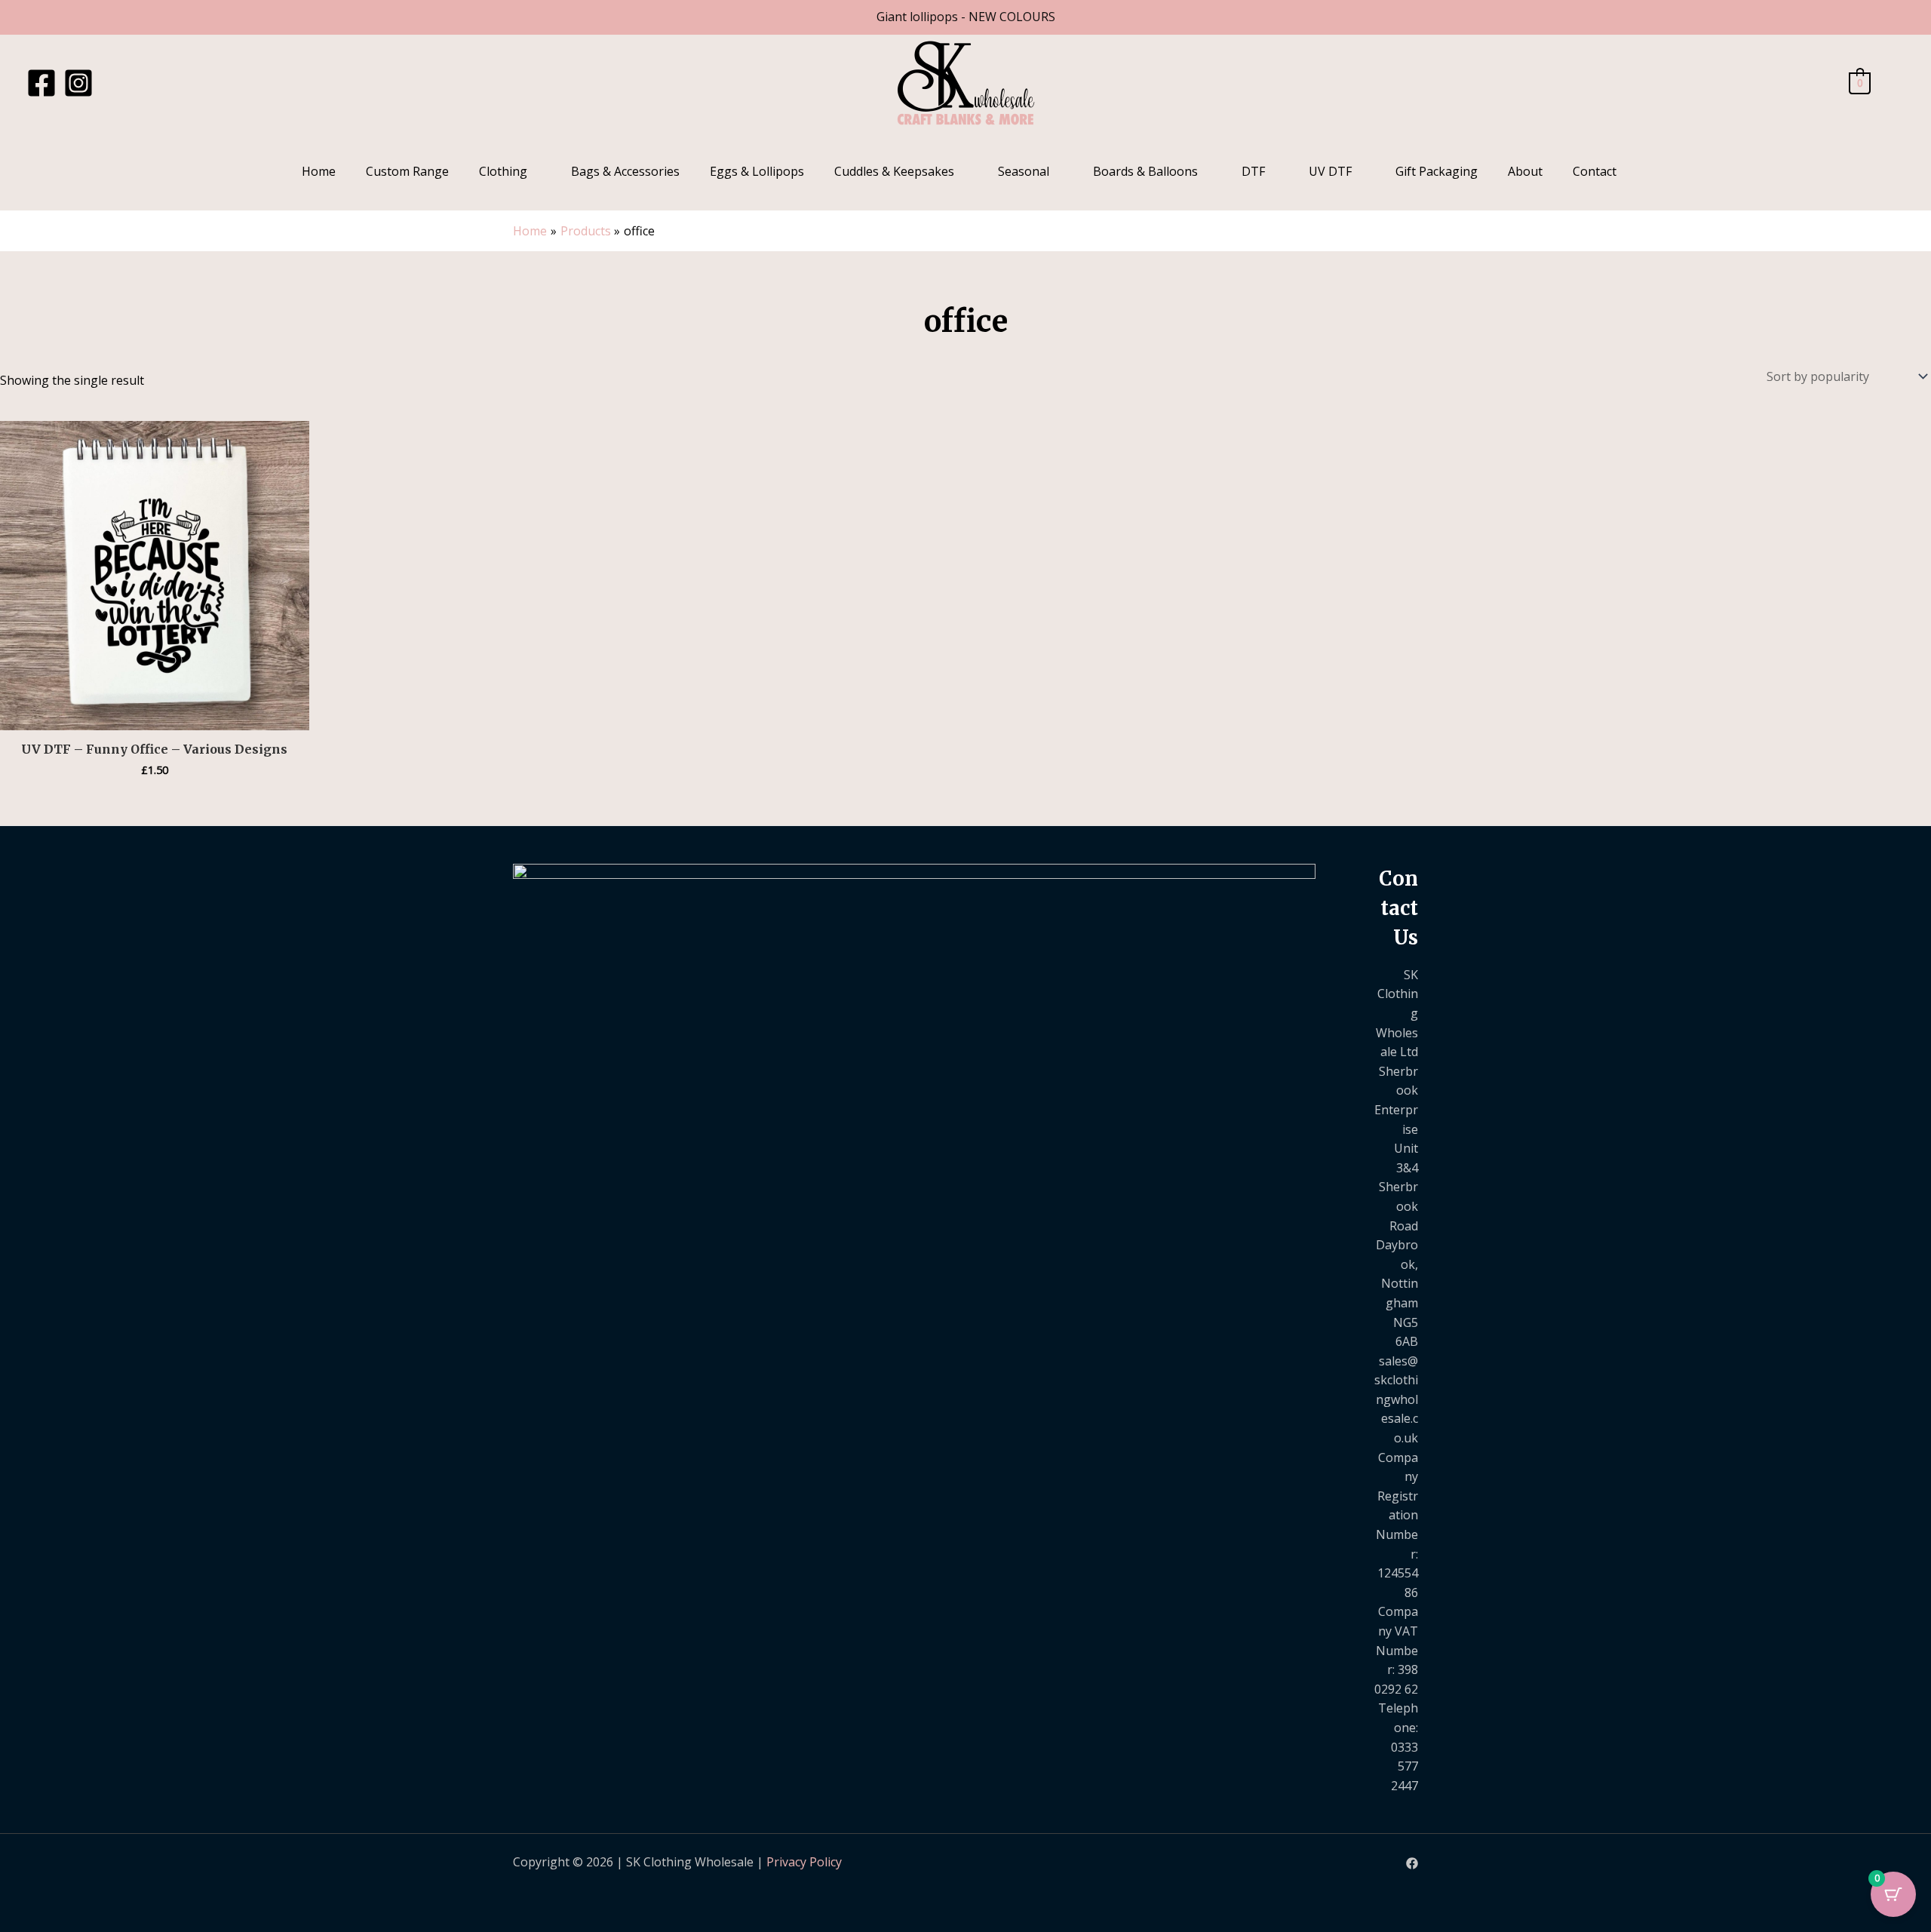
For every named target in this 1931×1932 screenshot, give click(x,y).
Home (319, 171)
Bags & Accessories (625, 171)
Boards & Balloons (1145, 171)
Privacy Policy (804, 1862)
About (1525, 171)
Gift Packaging (1437, 171)
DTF (1253, 171)
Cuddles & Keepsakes (894, 171)
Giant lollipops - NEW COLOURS (966, 17)
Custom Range (407, 171)
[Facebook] (41, 83)
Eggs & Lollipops (757, 171)
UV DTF (1330, 171)
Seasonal (1024, 171)
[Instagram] (78, 83)
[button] (1895, 83)
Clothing (503, 171)
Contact (1595, 171)
